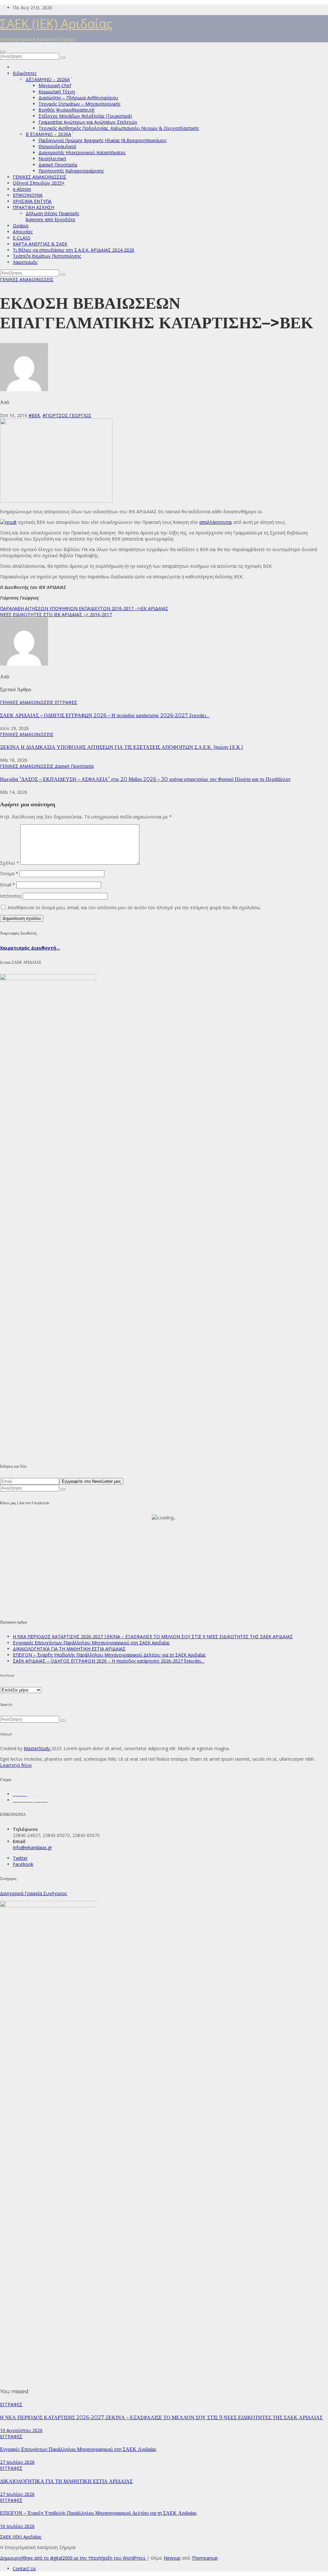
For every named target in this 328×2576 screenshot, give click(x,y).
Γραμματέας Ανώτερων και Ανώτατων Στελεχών (88, 122)
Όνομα (9, 873)
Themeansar (205, 2558)
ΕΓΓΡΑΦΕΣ (66, 702)
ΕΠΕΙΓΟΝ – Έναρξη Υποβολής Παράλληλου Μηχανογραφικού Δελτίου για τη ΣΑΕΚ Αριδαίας (109, 1655)
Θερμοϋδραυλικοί (57, 146)
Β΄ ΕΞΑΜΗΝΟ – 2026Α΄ (48, 134)
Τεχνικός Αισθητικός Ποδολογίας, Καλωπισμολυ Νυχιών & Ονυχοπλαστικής (119, 128)
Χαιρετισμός (25, 262)
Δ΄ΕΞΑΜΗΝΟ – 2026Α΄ (48, 79)
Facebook (23, 1864)
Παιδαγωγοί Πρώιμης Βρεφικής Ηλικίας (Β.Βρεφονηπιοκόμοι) (102, 140)
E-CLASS (22, 238)
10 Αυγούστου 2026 (21, 2430)
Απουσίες (23, 232)
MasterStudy (37, 1748)
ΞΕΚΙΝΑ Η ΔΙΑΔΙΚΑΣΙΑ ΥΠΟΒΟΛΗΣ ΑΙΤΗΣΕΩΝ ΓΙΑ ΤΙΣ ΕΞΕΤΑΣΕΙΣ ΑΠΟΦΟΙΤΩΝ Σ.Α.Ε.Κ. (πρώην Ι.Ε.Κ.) (122, 747)
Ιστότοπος (11, 896)
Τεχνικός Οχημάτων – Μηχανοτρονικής (79, 104)
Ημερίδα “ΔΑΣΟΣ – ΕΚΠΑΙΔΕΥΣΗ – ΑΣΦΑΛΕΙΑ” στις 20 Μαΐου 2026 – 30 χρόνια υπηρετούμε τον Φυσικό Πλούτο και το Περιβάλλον (145, 779)
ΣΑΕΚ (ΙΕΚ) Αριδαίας (56, 23)
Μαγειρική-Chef (55, 85)
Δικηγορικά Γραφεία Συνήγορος (33, 1893)
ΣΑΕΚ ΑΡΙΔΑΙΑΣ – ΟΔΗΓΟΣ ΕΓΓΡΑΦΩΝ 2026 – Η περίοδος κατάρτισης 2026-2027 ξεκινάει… (105, 715)
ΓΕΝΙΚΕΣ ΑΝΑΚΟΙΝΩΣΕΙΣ (40, 177)
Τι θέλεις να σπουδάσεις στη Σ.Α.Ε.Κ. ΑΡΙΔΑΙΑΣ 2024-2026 (74, 250)
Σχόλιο (9, 863)
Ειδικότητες (25, 73)
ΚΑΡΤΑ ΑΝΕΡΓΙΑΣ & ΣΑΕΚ (40, 244)
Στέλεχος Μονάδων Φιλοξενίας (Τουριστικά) (85, 116)
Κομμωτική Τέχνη (57, 92)
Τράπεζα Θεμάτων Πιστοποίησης (47, 256)
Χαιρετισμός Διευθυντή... (30, 948)
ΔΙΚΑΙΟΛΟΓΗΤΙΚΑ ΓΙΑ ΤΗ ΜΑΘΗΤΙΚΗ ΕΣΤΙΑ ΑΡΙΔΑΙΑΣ (69, 1649)
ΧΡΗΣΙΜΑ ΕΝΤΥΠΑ (32, 201)
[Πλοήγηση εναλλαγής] (3, 52)
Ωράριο (21, 226)
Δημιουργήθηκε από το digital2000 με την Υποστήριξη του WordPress (73, 2558)
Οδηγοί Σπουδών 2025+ (39, 183)
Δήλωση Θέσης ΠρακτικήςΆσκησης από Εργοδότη (52, 216)
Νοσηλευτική (52, 159)
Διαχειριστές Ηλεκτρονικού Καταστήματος (82, 152)
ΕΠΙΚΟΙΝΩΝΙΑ (28, 195)
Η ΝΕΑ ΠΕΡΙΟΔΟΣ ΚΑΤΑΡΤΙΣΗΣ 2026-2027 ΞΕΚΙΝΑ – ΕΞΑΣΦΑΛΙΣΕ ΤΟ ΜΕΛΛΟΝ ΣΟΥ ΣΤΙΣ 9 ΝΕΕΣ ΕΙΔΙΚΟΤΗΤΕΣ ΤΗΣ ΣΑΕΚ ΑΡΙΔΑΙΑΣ (153, 1636)
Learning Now (16, 1765)
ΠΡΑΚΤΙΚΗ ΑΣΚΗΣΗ (33, 207)
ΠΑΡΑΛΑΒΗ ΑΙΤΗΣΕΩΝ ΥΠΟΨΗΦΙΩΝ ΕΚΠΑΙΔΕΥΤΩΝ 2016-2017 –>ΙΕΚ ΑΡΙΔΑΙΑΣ (84, 608)
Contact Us (24, 2568)
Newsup (172, 2558)
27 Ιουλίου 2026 (17, 2462)
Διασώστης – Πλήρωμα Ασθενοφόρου (78, 98)
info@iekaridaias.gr (32, 1847)
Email (8, 885)
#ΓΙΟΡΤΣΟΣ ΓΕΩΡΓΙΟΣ (67, 415)
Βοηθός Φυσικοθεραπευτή (66, 110)
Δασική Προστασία (58, 165)
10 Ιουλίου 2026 (17, 2526)
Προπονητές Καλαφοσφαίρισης (71, 171)
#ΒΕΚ (34, 415)
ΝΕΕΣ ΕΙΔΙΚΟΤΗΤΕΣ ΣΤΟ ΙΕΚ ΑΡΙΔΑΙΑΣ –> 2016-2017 (56, 614)
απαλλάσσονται (216, 522)
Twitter (20, 1858)
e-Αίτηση (22, 189)
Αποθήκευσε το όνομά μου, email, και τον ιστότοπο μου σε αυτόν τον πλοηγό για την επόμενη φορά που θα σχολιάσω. (134, 907)
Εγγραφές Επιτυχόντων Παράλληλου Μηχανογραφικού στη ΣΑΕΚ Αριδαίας (91, 1643)
